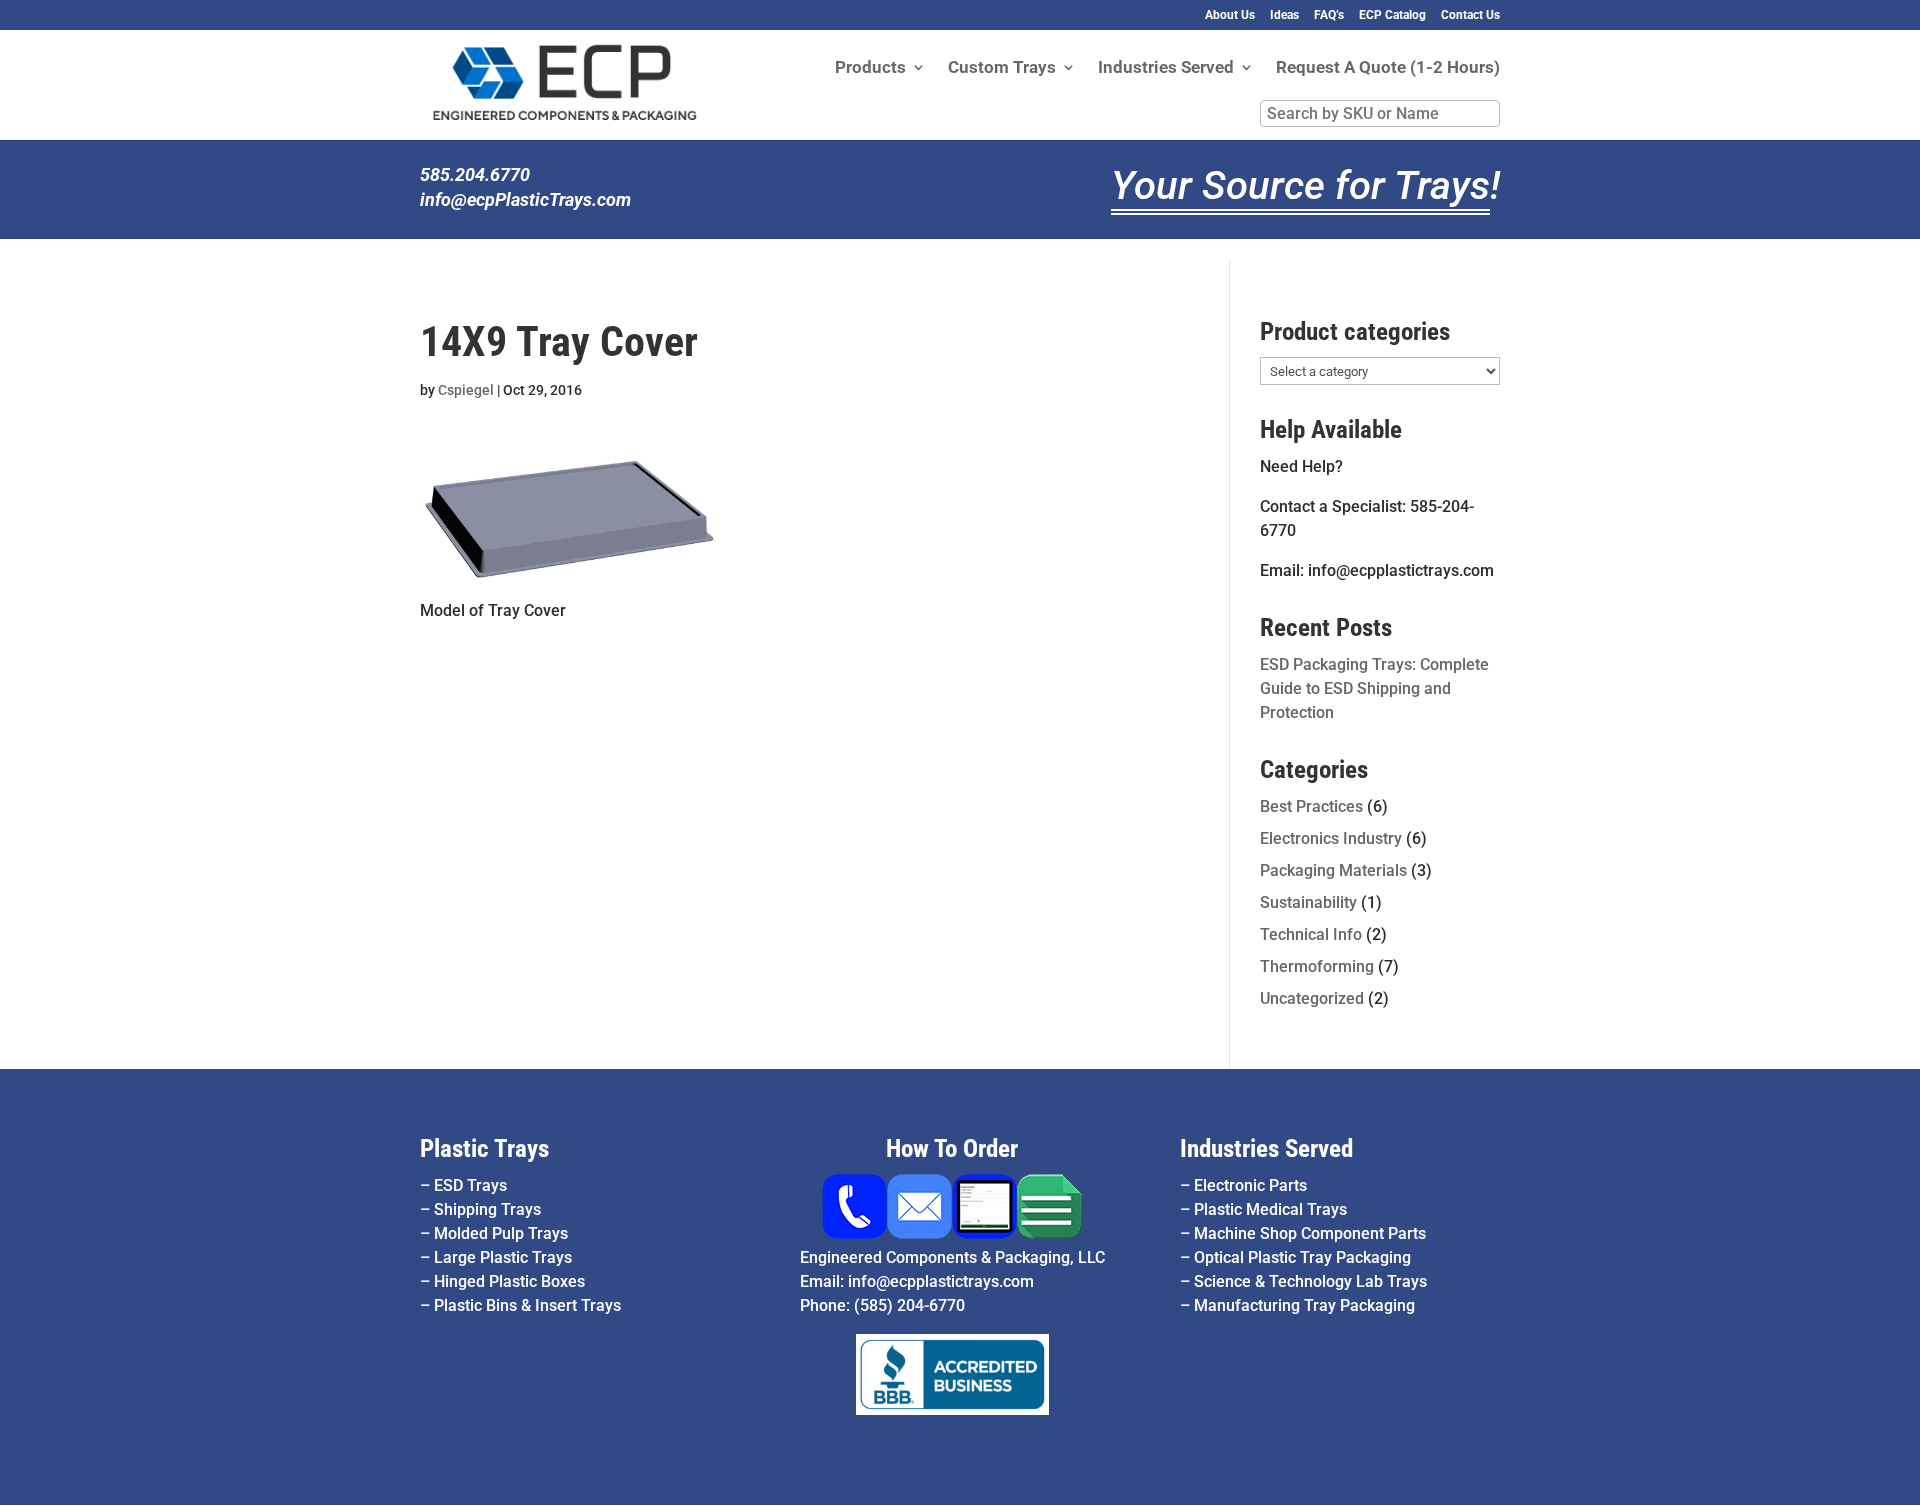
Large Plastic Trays (503, 1257)
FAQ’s (1329, 15)
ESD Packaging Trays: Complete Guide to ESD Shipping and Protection (1374, 688)
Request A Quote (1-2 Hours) (1388, 68)
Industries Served (1166, 68)
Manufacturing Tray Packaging (1304, 1305)
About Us (1230, 15)
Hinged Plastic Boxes (509, 1281)
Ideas (1284, 15)
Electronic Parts (1250, 1185)
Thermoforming (1317, 966)
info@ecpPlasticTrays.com (525, 199)
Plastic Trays (484, 1148)
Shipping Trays (487, 1209)
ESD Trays (470, 1185)
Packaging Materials (1333, 870)
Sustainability (1308, 902)
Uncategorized (1312, 998)
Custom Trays (1002, 68)
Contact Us (1470, 15)
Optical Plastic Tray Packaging (1302, 1257)
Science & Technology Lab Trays (1310, 1281)
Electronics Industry (1331, 838)
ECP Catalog (1392, 15)
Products (870, 68)
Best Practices (1311, 806)
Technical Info (1311, 934)
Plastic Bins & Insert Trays (527, 1305)
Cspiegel (466, 390)
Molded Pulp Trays (501, 1233)
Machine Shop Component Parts (1310, 1233)
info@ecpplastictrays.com (941, 1281)
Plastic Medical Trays (1270, 1209)
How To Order (952, 1148)
